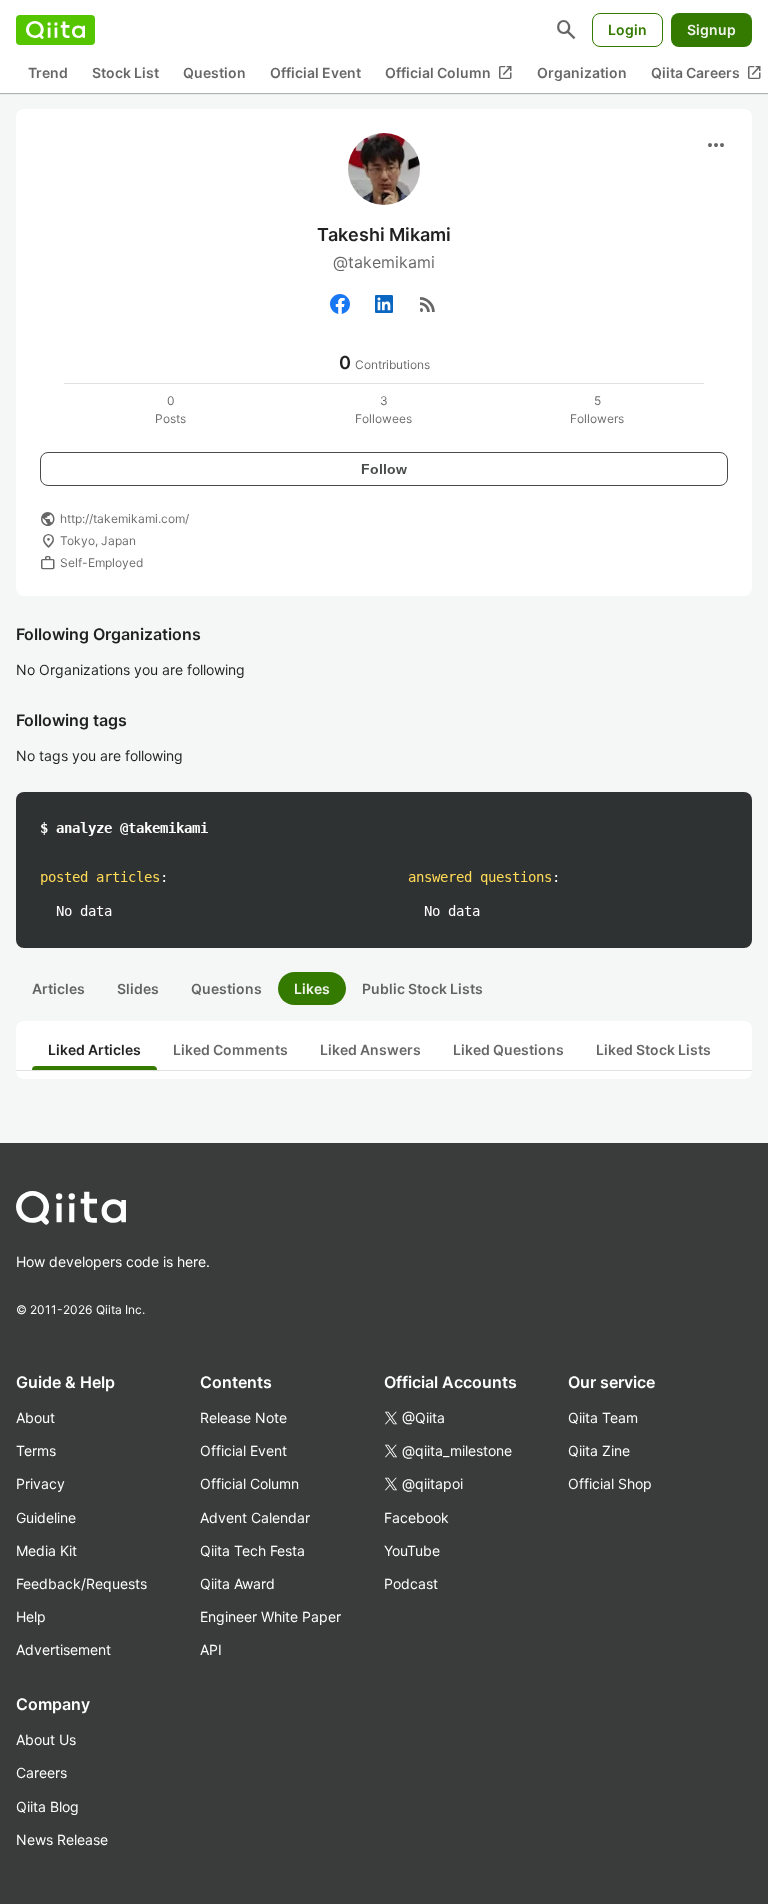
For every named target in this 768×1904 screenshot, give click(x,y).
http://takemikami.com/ (124, 518)
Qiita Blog (47, 1806)
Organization (582, 72)
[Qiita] (55, 30)
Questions (226, 988)
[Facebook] (340, 304)
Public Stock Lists (422, 988)
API (211, 1649)
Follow (384, 469)
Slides (138, 988)
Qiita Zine (599, 1450)
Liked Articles (94, 1049)
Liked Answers (370, 1049)
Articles (58, 988)
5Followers (597, 409)
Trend (48, 72)
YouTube (412, 1550)
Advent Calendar (255, 1517)
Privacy (40, 1483)
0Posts (170, 409)
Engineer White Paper (270, 1616)
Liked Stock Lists (653, 1049)
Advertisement (63, 1649)
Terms (36, 1450)
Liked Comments (230, 1049)
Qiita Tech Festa (252, 1550)
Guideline (46, 1517)
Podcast (411, 1583)
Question (214, 72)
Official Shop (610, 1483)
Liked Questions (508, 1049)
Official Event (315, 72)
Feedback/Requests (81, 1583)
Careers (41, 1772)
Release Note (243, 1417)
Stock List (125, 72)
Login (627, 29)
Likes (312, 988)
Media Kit (46, 1550)
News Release (62, 1839)
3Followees (383, 409)
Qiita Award (237, 1583)
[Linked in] (384, 304)
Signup (711, 29)
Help (31, 1616)
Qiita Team (603, 1417)
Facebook (416, 1517)
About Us (46, 1739)
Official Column (449, 73)
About (35, 1417)
